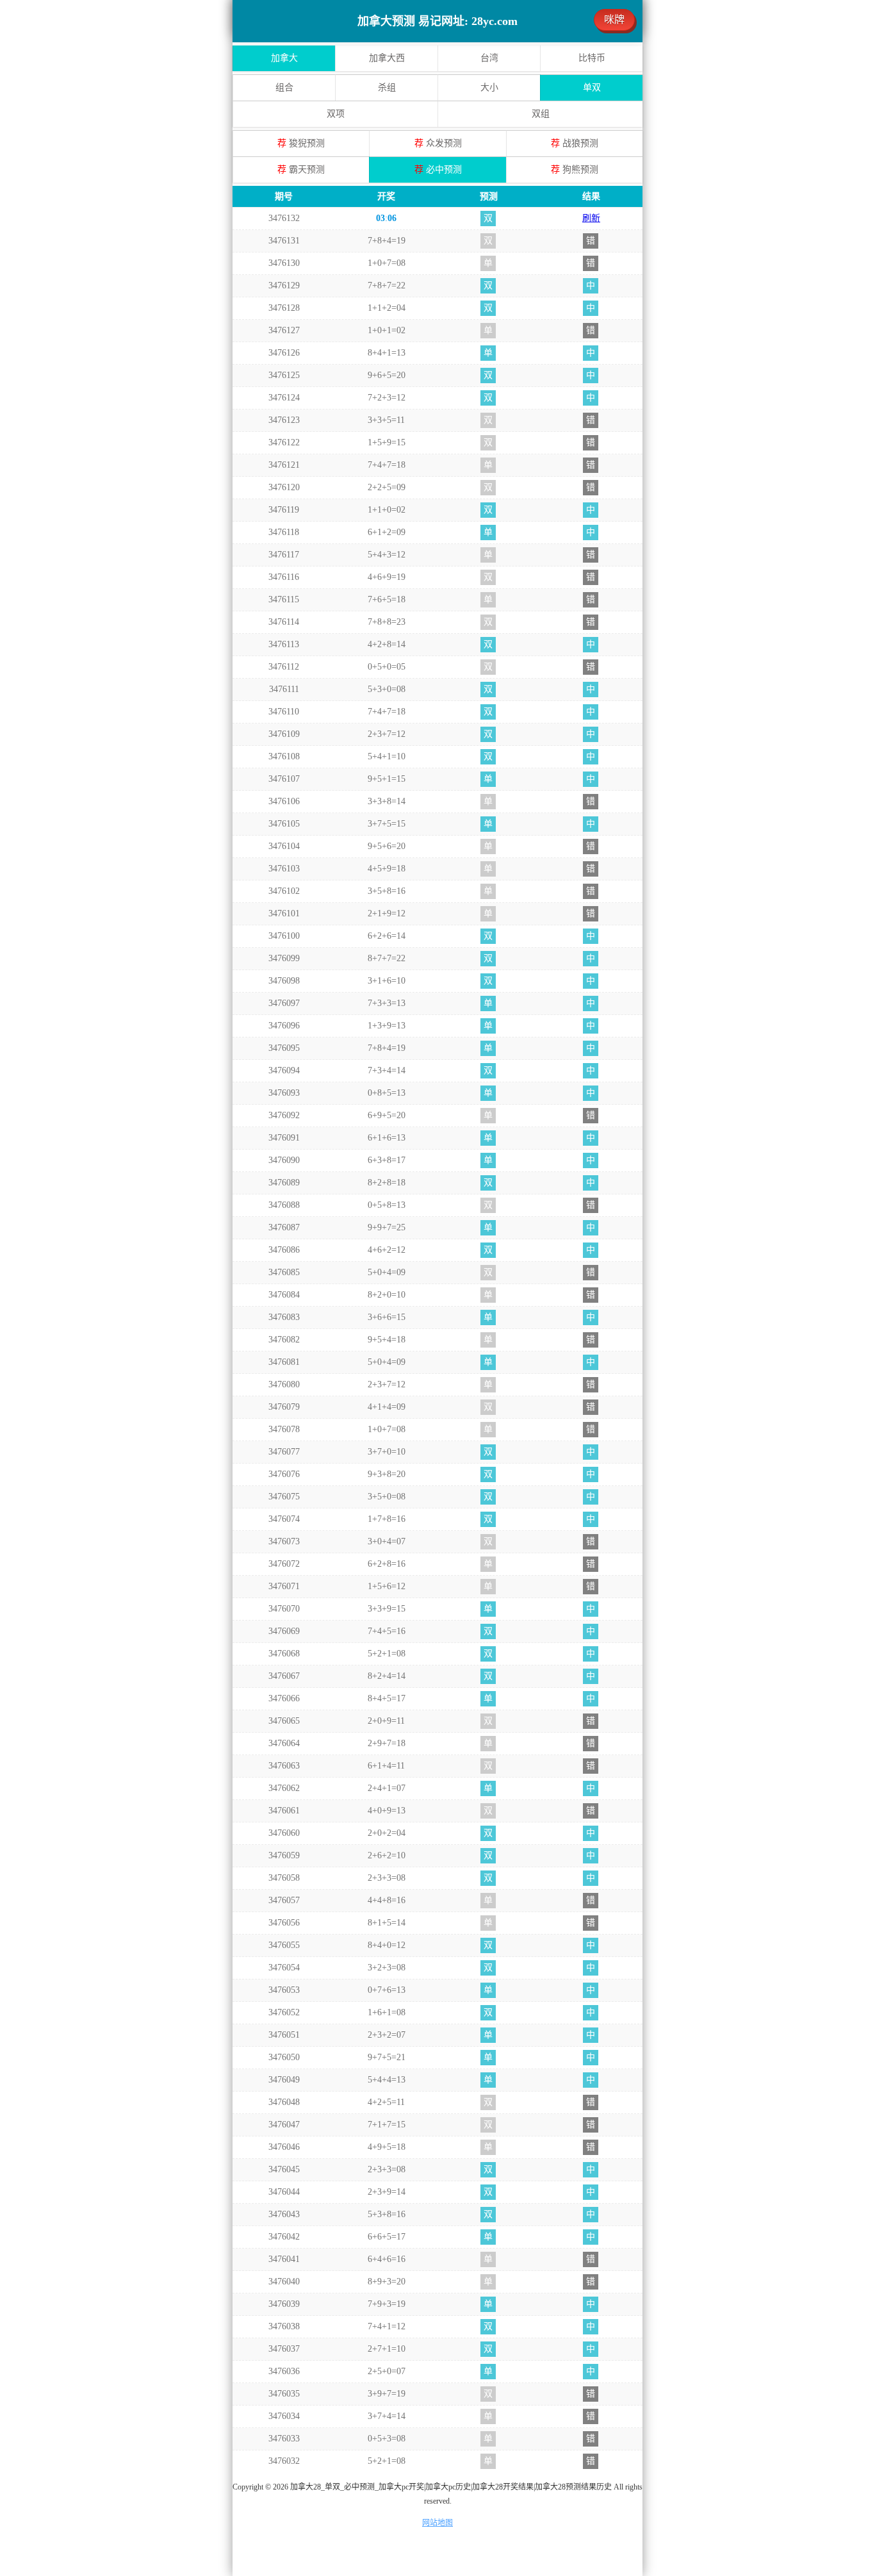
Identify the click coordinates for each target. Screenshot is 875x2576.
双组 (541, 114)
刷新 (591, 218)
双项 (336, 114)
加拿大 (284, 58)
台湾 (489, 58)
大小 (489, 87)
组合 (284, 87)
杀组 (387, 87)
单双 (592, 87)
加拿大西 (387, 58)
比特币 (592, 58)
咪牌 (614, 20)
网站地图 (437, 2523)
